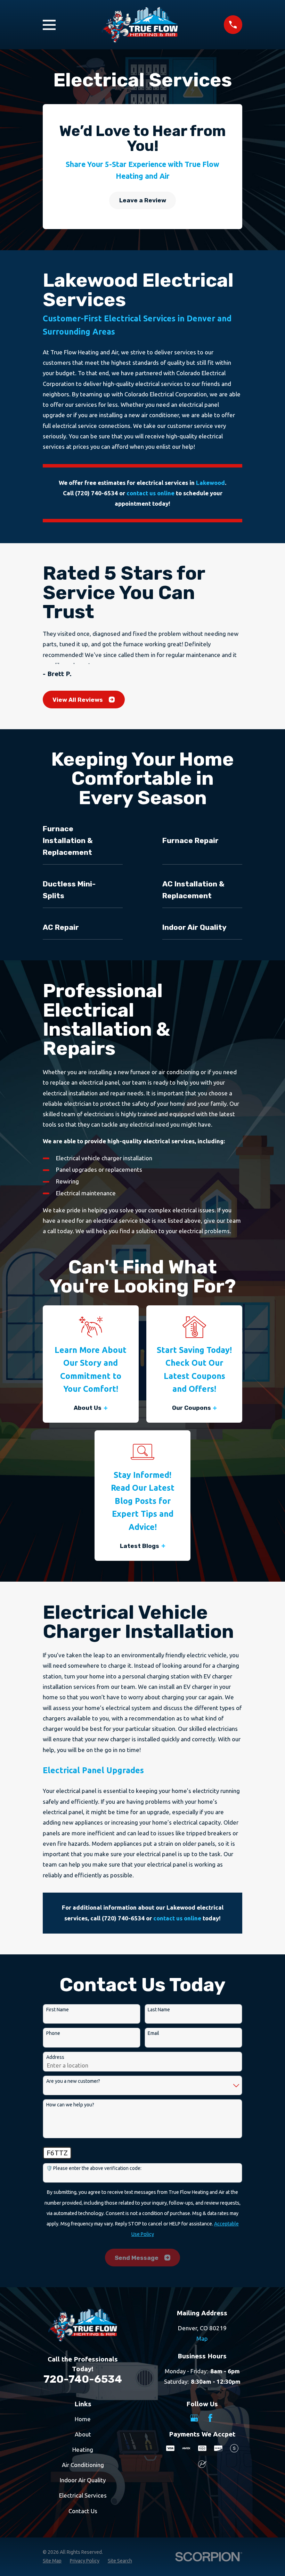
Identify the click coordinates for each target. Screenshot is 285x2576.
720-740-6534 (83, 2379)
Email (153, 2033)
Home (83, 2419)
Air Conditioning (83, 2465)
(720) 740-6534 (96, 493)
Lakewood (210, 483)
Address (55, 2057)
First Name (58, 2010)
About (83, 2434)
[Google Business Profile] (194, 2418)
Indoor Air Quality (83, 2480)
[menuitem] (52, 2561)
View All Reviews (78, 700)
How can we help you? (70, 2105)
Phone (53, 2033)
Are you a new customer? (73, 2081)
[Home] (140, 25)
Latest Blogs (140, 1546)
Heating (83, 2449)
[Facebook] (210, 2418)
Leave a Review (143, 200)
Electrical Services (83, 2495)
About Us (88, 1408)
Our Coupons (192, 1408)
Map (202, 2338)
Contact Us (83, 2511)
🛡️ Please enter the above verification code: (94, 2168)
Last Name (159, 2010)
